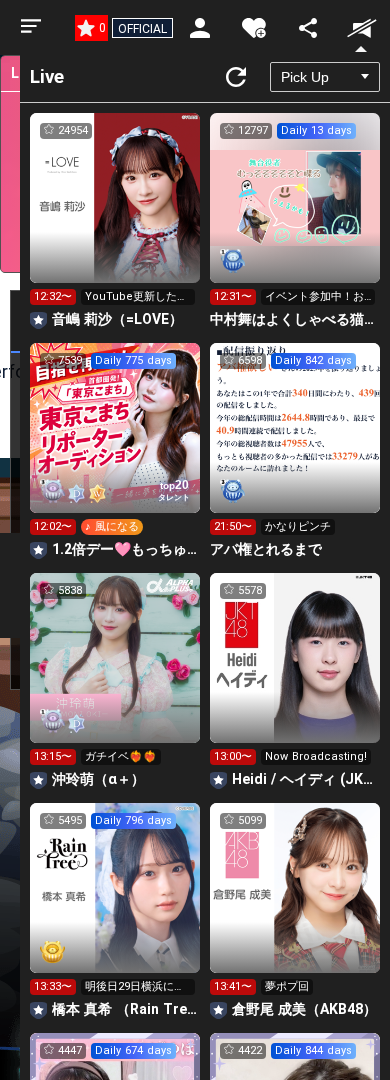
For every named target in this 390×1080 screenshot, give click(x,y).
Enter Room (115, 216)
